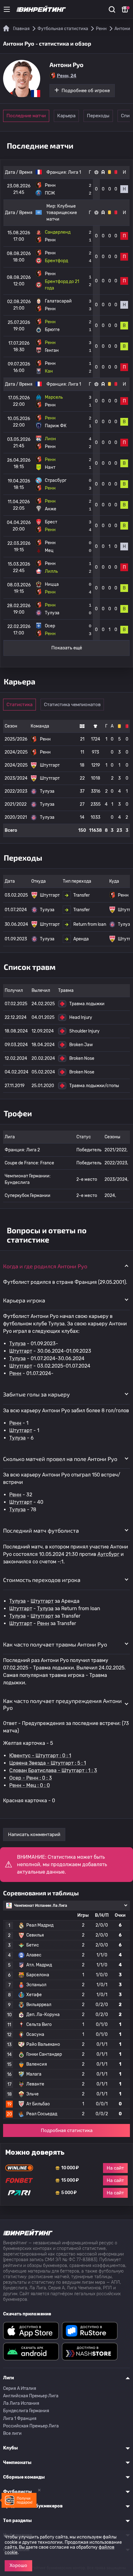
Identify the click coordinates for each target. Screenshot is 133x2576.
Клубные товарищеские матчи (62, 213)
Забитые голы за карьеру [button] (36, 1394)
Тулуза (17, 1344)
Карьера (66, 116)
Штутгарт (21, 1351)
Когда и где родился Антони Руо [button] (45, 1266)
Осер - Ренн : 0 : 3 (31, 1778)
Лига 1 (75, 172)
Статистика (19, 705)
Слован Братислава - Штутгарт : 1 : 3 (53, 1770)
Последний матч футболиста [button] (41, 1530)
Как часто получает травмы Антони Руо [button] (55, 1644)
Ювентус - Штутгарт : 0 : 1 (40, 1756)
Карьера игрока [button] (24, 1300)
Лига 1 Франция (20, 2419)
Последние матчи (26, 116)
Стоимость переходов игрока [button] (42, 1580)
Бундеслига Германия (26, 2411)
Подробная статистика (67, 2130)
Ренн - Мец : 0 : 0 (30, 1785)
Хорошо (18, 2565)
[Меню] (7, 9)
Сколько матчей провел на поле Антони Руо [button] (60, 1459)
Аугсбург (108, 1554)
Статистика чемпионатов (72, 705)
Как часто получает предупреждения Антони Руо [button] (62, 1704)
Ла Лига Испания (21, 2403)
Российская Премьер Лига (31, 2426)
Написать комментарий (34, 1835)
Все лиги (12, 2433)
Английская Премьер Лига (31, 2396)
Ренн (15, 1373)
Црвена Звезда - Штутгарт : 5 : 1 (48, 1763)
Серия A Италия (20, 2388)
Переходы (98, 116)
